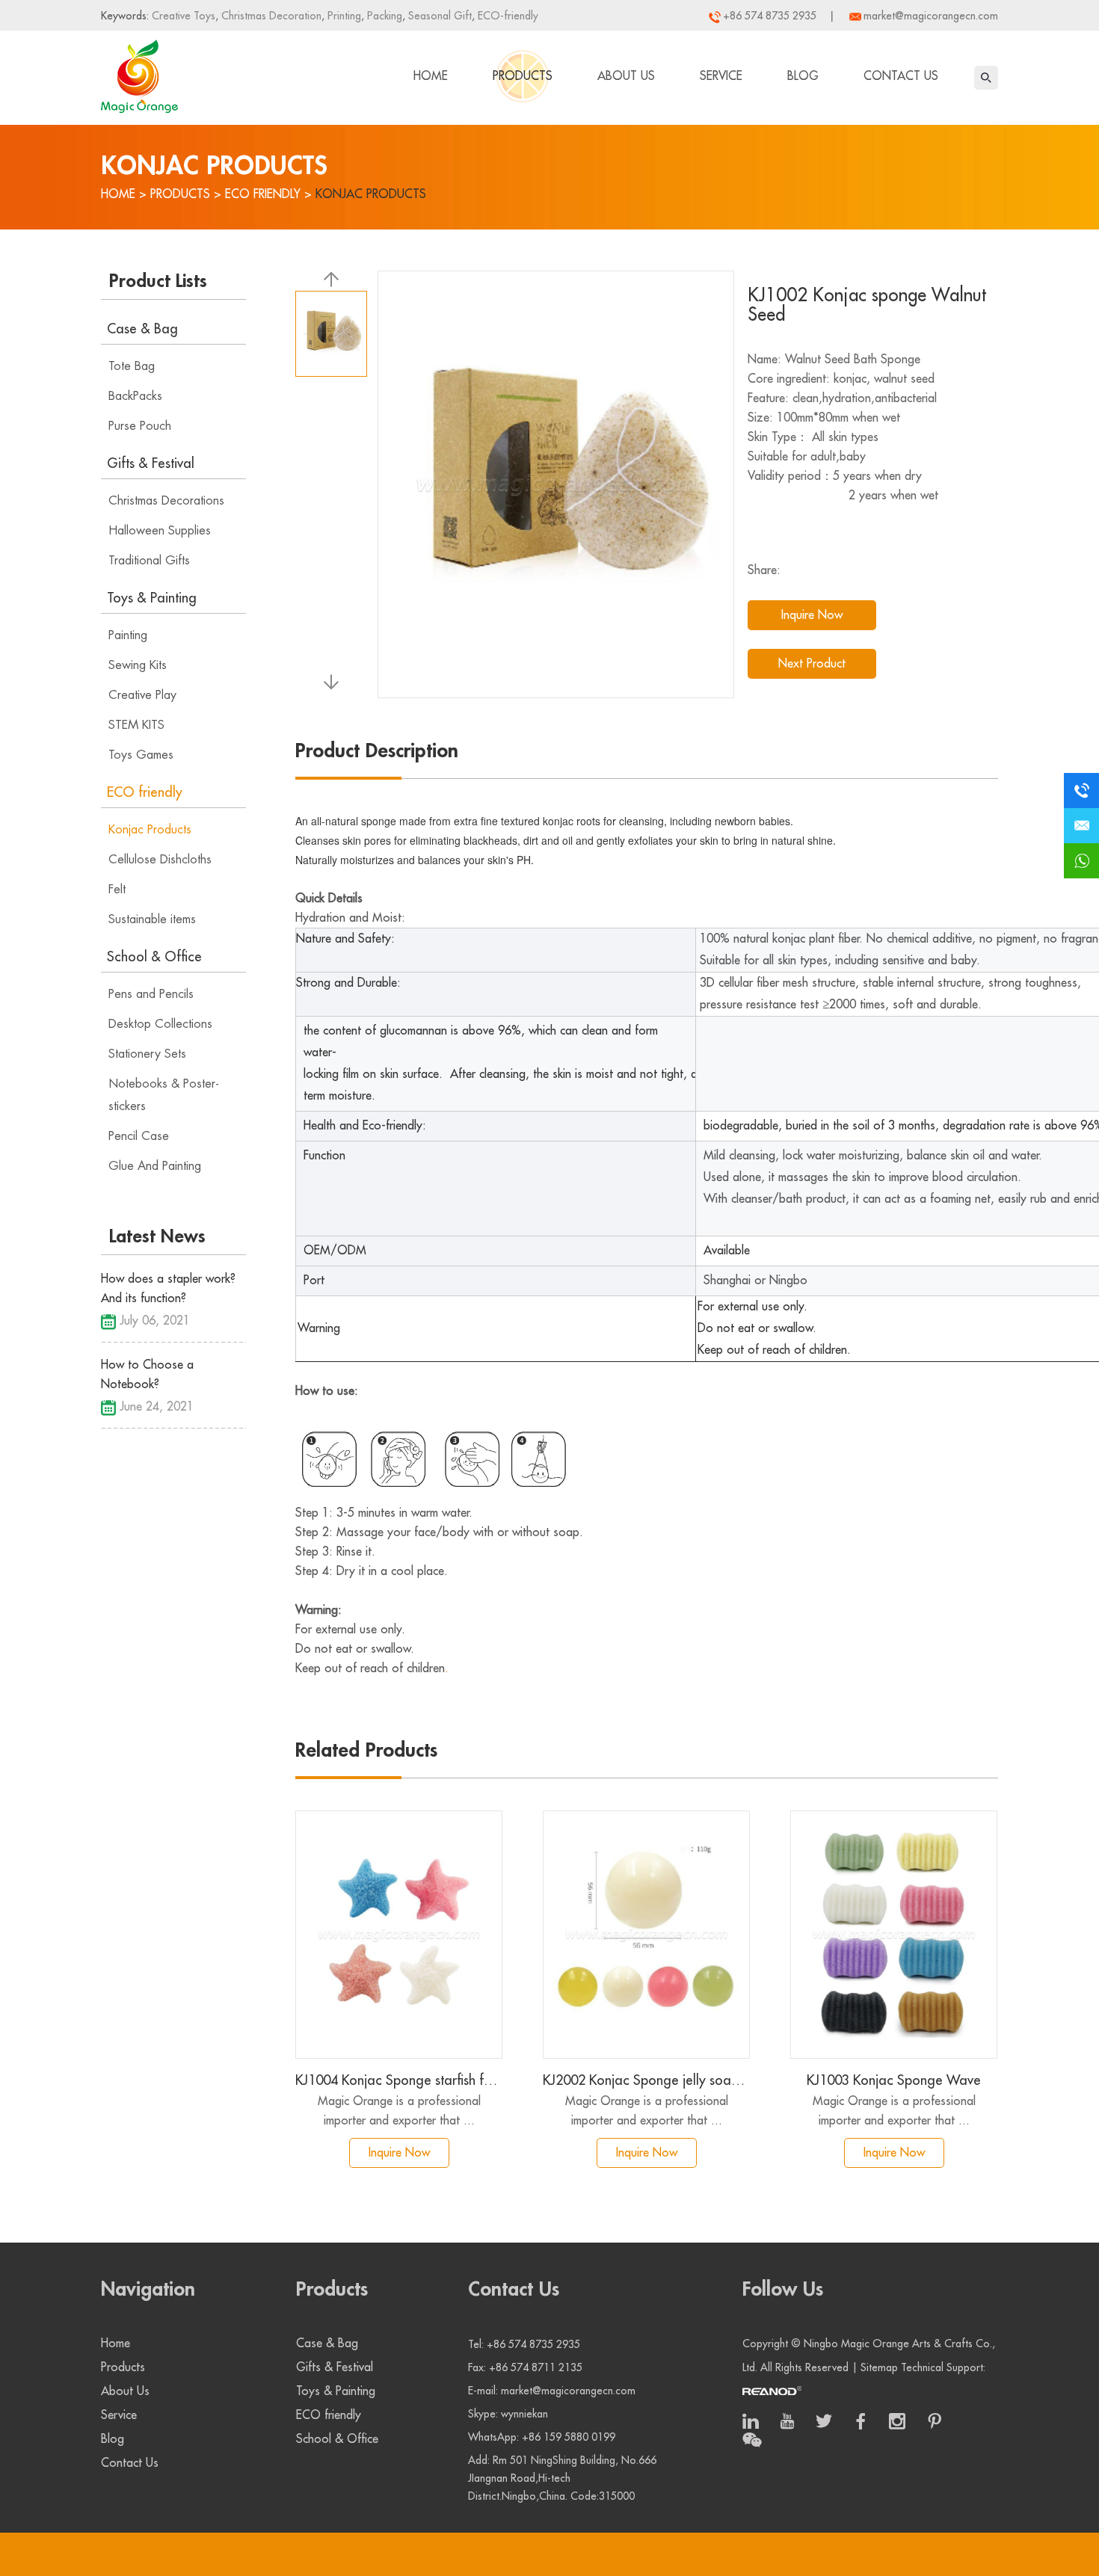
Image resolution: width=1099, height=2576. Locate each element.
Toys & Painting (152, 598)
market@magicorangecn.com (931, 16)
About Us (626, 76)
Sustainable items (152, 919)
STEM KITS (136, 725)
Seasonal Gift (438, 16)
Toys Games (141, 755)
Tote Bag (132, 366)
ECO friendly (263, 194)
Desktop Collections (160, 1024)
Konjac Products (371, 194)
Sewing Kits (138, 665)
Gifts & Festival (151, 463)
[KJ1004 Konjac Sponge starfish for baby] (399, 1935)
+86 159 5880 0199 (569, 2437)
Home (431, 76)
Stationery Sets (147, 1054)
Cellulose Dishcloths (160, 860)
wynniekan (524, 2414)
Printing (343, 16)
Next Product (812, 664)
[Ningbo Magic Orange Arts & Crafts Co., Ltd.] (139, 73)
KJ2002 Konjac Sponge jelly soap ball (646, 2080)
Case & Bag (142, 329)
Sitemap (879, 2367)
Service (721, 76)
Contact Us (901, 76)
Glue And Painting (155, 1166)
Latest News (157, 1236)
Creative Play (142, 695)
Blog (803, 76)
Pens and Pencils (151, 994)
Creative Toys (184, 16)
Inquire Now (812, 615)
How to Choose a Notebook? (147, 1375)
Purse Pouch (140, 426)
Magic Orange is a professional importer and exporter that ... (399, 2111)
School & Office (154, 957)
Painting (128, 635)
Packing (383, 16)
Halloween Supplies (160, 531)
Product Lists (158, 281)
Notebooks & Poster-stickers (164, 1095)
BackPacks (135, 396)
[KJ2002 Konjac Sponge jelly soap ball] (646, 1935)
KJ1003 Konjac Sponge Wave (894, 2080)
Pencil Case (139, 1136)
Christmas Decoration (270, 16)
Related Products (366, 1751)
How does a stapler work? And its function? (168, 1289)
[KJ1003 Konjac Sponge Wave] (894, 1935)
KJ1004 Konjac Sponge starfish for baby (399, 2080)
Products (523, 76)
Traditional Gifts (149, 561)
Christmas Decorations (166, 501)
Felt (117, 890)
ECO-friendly (507, 16)
